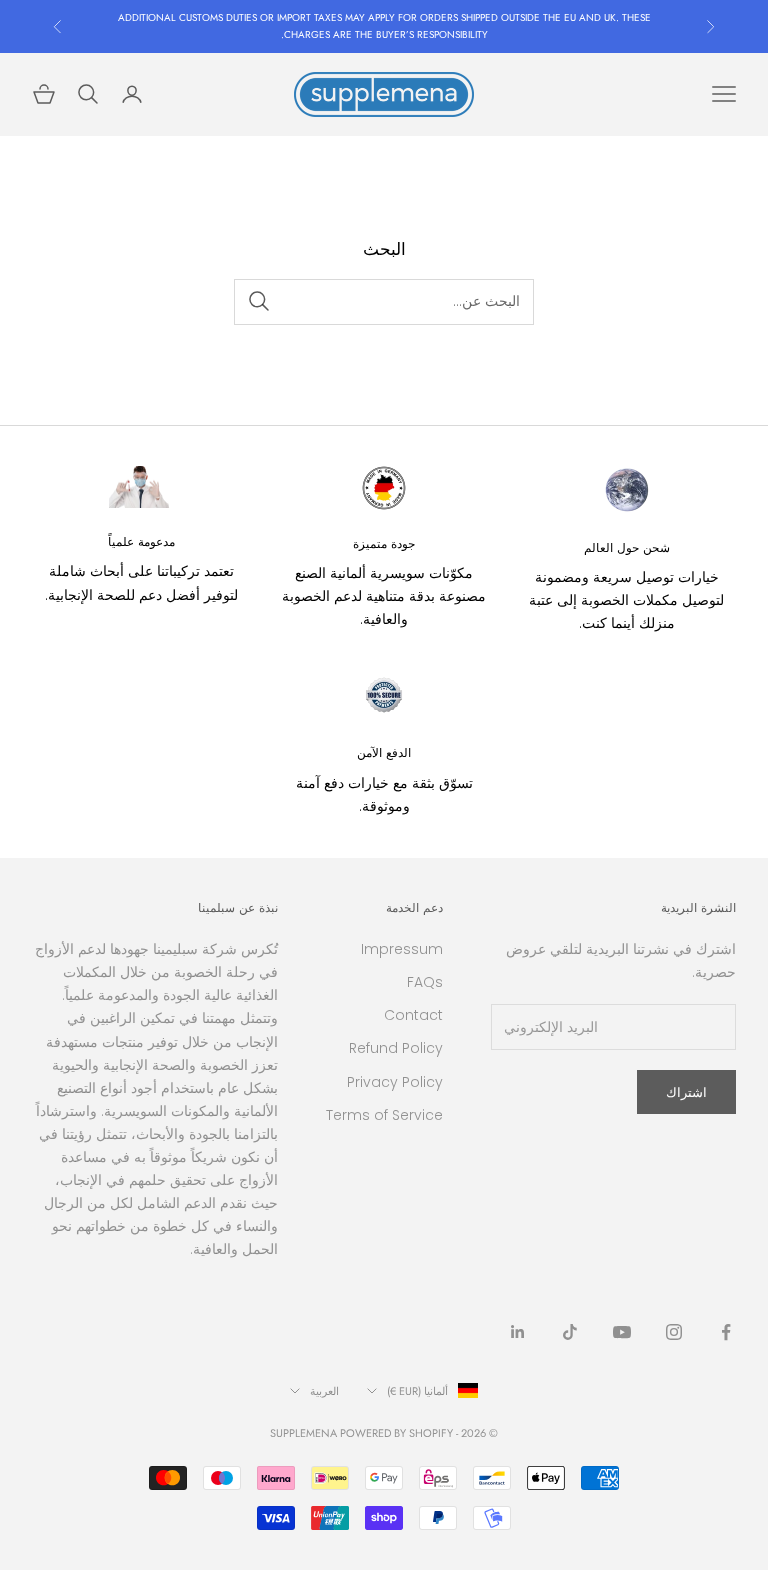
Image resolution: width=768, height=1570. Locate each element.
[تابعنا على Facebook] (726, 1332)
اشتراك (686, 1092)
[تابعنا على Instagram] (674, 1332)
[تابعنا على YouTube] (622, 1332)
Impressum (402, 949)
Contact (413, 1015)
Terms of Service (384, 1115)
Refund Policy (396, 1048)
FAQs (425, 982)
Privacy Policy (395, 1082)
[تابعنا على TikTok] (570, 1332)
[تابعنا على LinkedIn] (518, 1332)
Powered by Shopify (396, 1433)
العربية (324, 1391)
